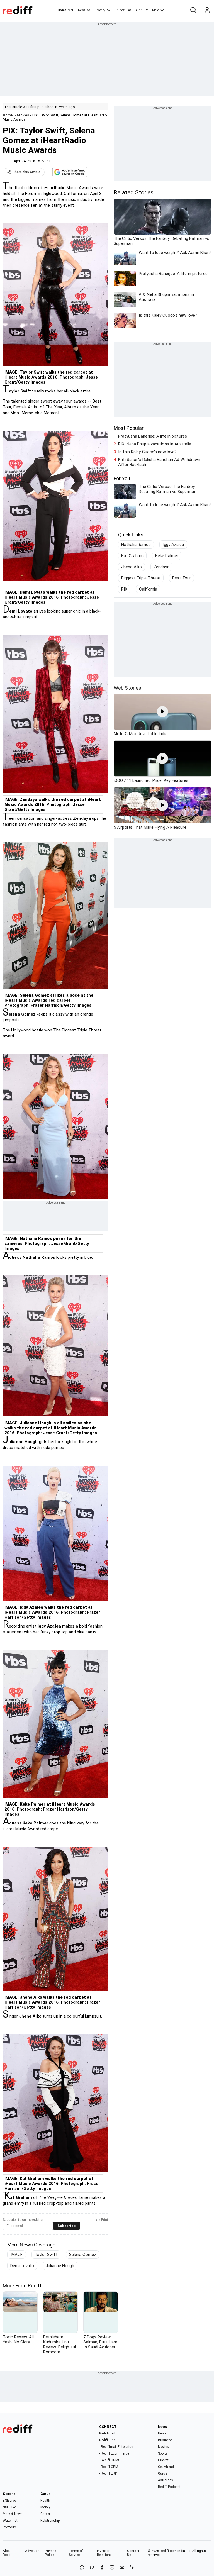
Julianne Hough (60, 2266)
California (148, 589)
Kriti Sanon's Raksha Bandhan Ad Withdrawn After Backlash (159, 462)
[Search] (193, 10)
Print (105, 2220)
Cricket (163, 2460)
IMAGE (17, 2255)
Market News (13, 2514)
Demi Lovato (22, 2266)
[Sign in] (207, 10)
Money (101, 10)
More (155, 10)
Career (45, 2514)
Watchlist (10, 2521)
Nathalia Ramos (136, 545)
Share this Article (26, 172)
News (82, 10)
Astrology (166, 2480)
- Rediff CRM (109, 2467)
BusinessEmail (123, 10)
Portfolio (9, 2527)
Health (45, 2501)
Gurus (139, 10)
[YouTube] (122, 2568)
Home (62, 10)
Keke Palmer (167, 556)
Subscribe (66, 2226)
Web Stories (127, 688)
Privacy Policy (50, 2553)
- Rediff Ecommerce (114, 2453)
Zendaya (161, 567)
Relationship (50, 2521)
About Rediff (7, 2553)
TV (146, 10)
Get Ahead (166, 2467)
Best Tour (182, 578)
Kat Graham (132, 556)
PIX (124, 589)
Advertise (32, 2551)
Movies (23, 115)
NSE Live (9, 2507)
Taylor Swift (46, 2255)
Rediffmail (107, 2433)
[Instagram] (112, 2568)
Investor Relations (104, 2553)
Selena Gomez (83, 2255)
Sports (163, 2453)
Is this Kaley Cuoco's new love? (147, 452)
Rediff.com (168, 2551)
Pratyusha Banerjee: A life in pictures (153, 436)
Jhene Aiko (132, 567)
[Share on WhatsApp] (82, 2568)
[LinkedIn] (132, 2568)
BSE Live (9, 2501)
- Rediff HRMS (110, 2460)
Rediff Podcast (169, 2487)
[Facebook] (102, 2568)
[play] (162, 712)
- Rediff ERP (108, 2473)
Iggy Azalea (173, 545)
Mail (71, 10)
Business (165, 2440)
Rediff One (107, 2440)
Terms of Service (76, 2553)
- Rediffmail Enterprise (116, 2447)
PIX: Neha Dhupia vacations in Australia (155, 444)
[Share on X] (92, 2568)
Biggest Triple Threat (141, 578)
